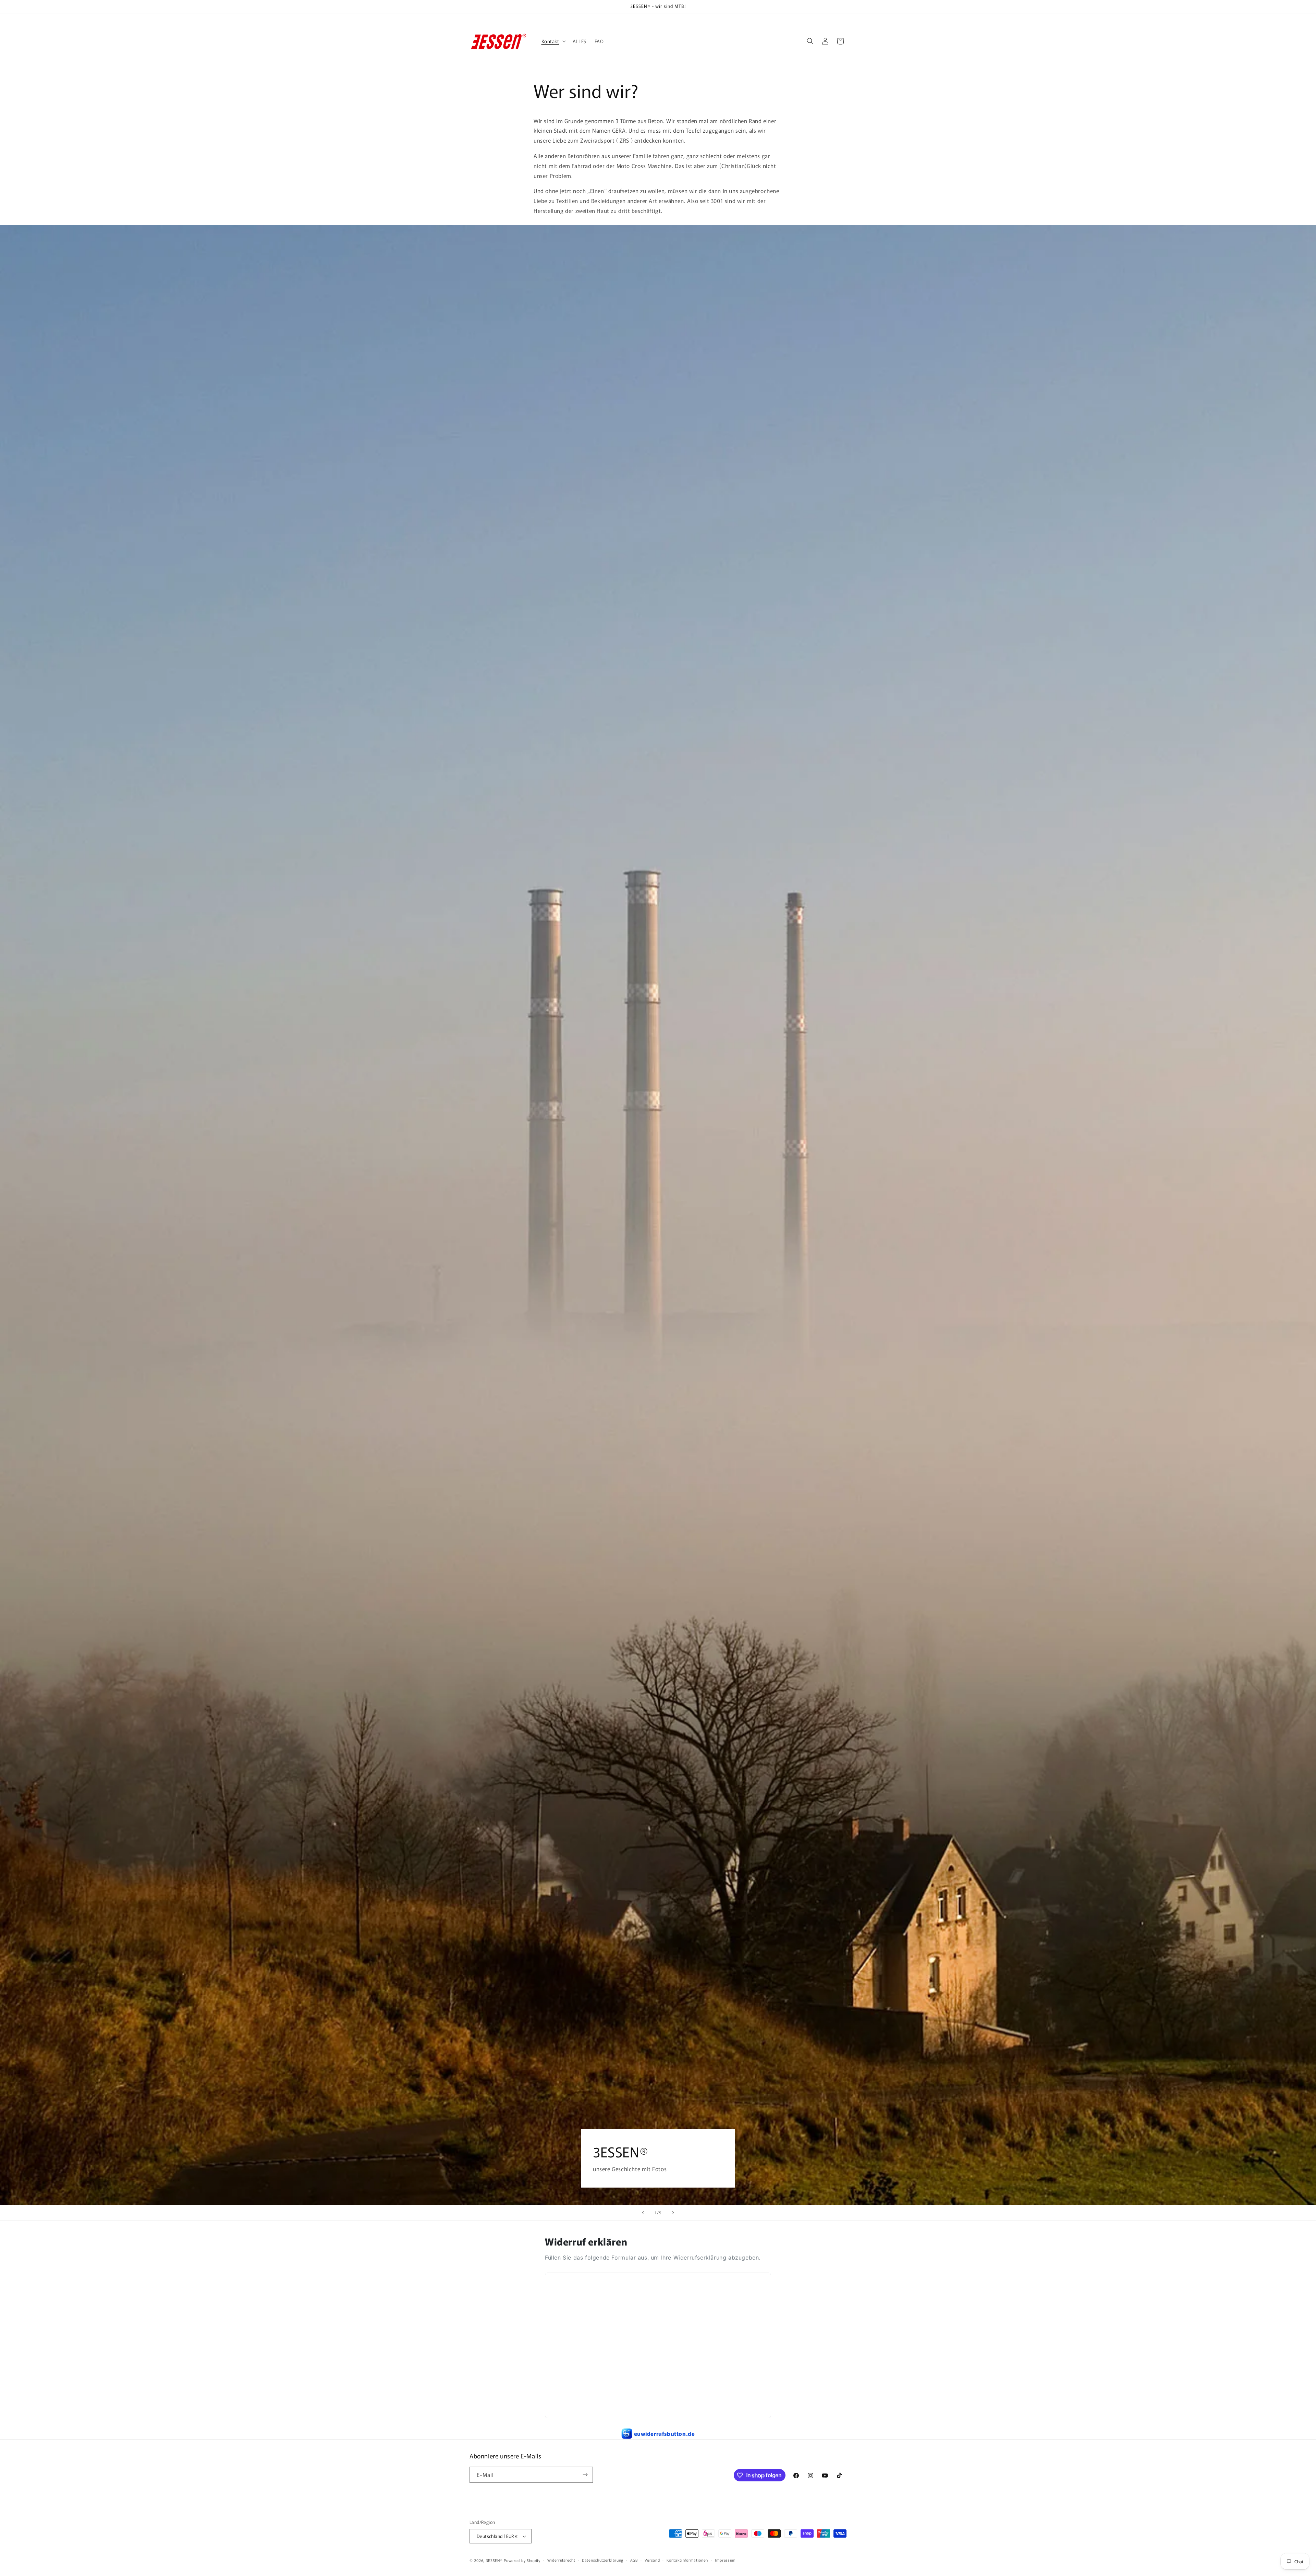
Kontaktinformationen (687, 2560)
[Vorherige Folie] (643, 2213)
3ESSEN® (494, 2560)
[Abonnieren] (585, 2475)
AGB (634, 2560)
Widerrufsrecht (561, 2560)
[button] (553, 41)
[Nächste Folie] (673, 2213)
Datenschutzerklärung (603, 2560)
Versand (652, 2560)
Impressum (725, 2560)
